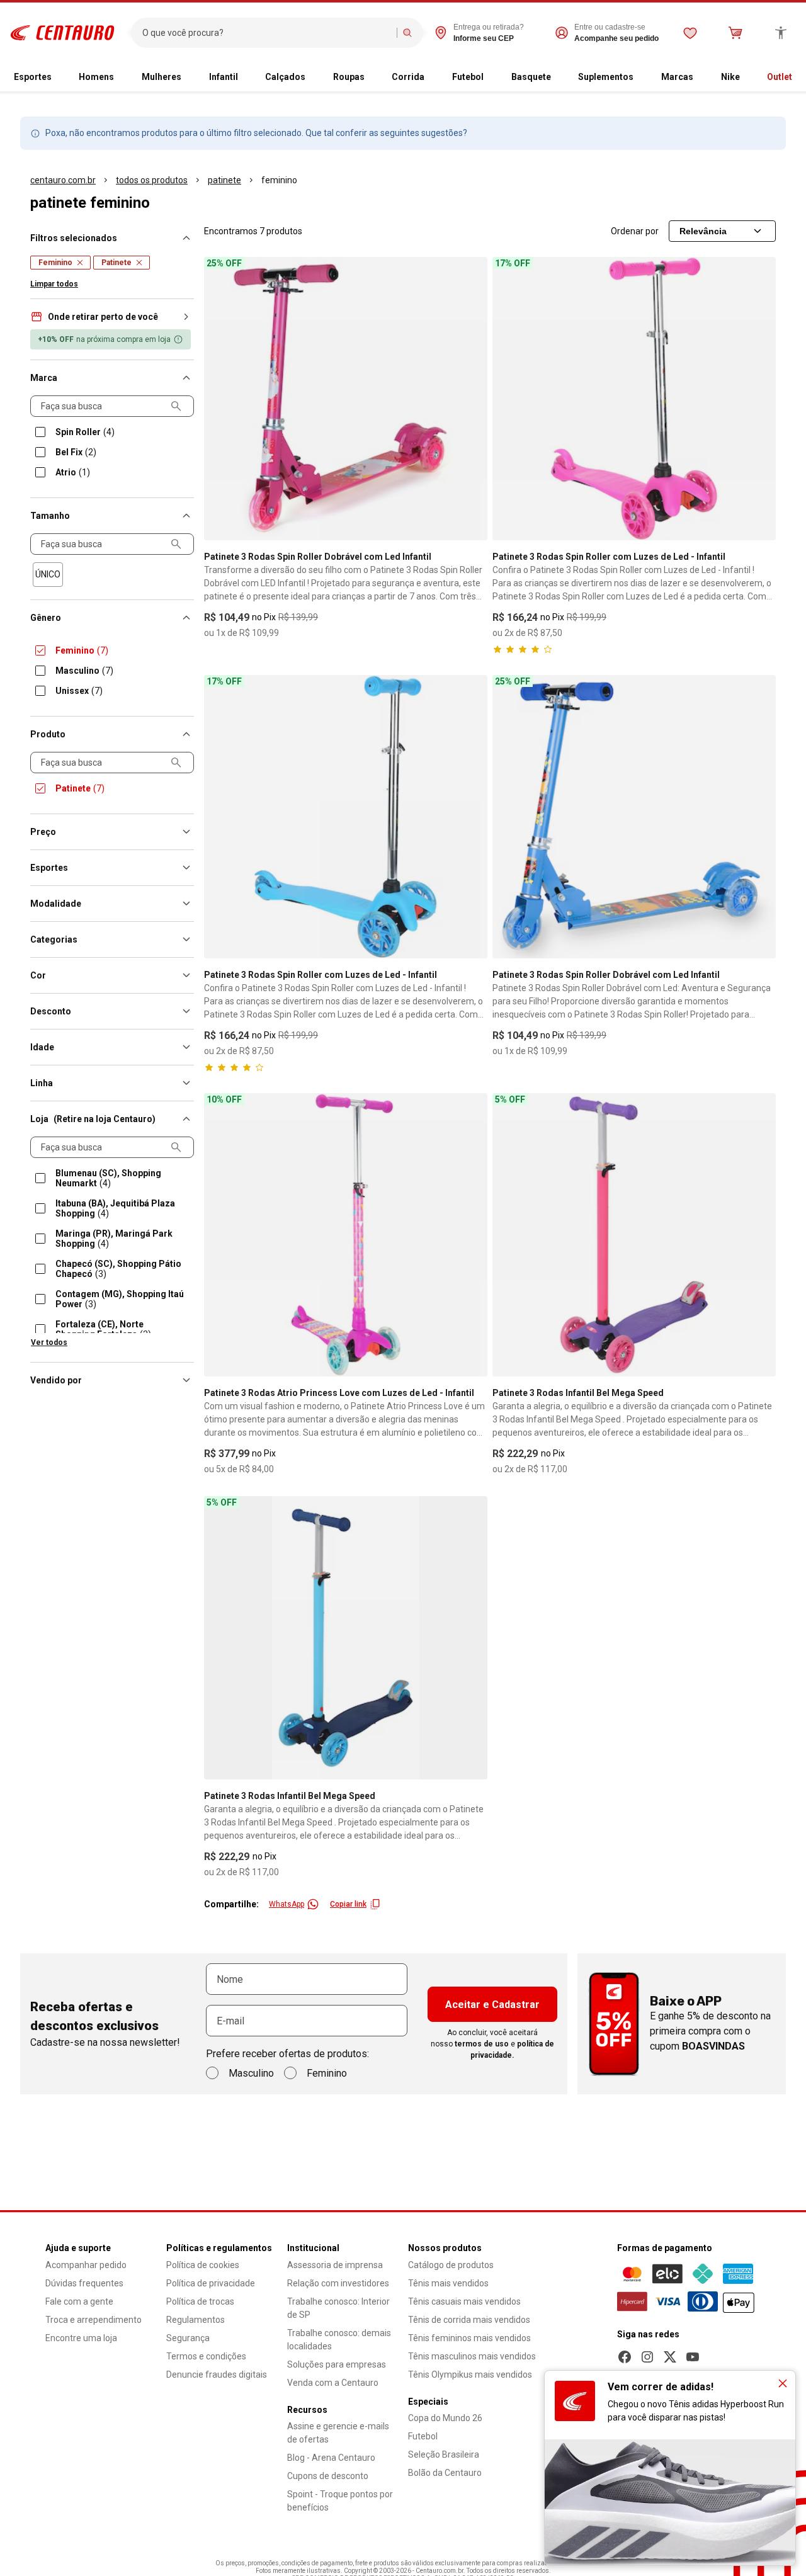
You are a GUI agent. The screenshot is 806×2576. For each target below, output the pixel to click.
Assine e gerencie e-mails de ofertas (338, 2433)
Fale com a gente (79, 2301)
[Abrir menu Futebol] (489, 77)
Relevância (703, 231)
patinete (224, 180)
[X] (670, 2357)
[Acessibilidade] (781, 33)
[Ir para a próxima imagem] (761, 399)
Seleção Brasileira (444, 2454)
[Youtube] (693, 2357)
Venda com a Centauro (333, 2383)
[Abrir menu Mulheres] (186, 77)
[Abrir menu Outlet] (797, 77)
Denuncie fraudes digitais (217, 2375)
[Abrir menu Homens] (119, 77)
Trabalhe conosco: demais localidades (339, 2340)
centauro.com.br (63, 180)
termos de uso (482, 2044)
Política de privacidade (211, 2283)
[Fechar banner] (783, 2383)
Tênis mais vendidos (448, 2283)
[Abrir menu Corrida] (429, 77)
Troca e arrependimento (94, 2320)
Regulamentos (196, 2320)
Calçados (285, 77)
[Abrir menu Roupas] (370, 77)
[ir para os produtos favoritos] (690, 33)
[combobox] (267, 33)
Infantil (224, 77)
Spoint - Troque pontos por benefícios (340, 2501)
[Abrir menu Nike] (745, 77)
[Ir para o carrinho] (735, 33)
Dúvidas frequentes (84, 2283)
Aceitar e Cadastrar (492, 2005)
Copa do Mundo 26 (445, 2418)
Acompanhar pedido (86, 2265)
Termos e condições (206, 2356)
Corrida (408, 77)
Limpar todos (54, 284)
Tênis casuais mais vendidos (464, 2301)
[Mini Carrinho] (735, 33)
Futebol (468, 77)
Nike (730, 77)
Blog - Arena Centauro (331, 2458)
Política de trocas (200, 2301)
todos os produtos (152, 180)
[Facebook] (625, 2357)
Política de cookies (203, 2265)
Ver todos (49, 1342)
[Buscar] (407, 33)
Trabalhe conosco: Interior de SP (338, 2308)
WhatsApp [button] (287, 1904)
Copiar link (348, 1904)
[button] (112, 317)
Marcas (677, 77)
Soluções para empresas (337, 2364)
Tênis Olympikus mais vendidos (470, 2375)
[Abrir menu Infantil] (243, 77)
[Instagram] (647, 2357)
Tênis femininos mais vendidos (469, 2338)
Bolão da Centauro (445, 2473)
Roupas (349, 77)
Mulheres (162, 77)
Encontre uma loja (81, 2338)
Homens (96, 77)
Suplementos (606, 77)
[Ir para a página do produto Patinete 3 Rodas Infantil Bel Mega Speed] (634, 1235)
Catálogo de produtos (451, 2265)
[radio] (48, 575)
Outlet (780, 77)
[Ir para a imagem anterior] (508, 399)
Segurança (188, 2338)
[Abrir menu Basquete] (556, 77)
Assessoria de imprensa (335, 2265)
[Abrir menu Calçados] (310, 77)
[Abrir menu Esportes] (57, 77)
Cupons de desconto (328, 2476)
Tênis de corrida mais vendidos (469, 2320)
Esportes (33, 77)
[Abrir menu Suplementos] (639, 77)
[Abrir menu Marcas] (698, 77)
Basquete (531, 77)
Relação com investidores (338, 2283)
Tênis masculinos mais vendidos (472, 2356)
